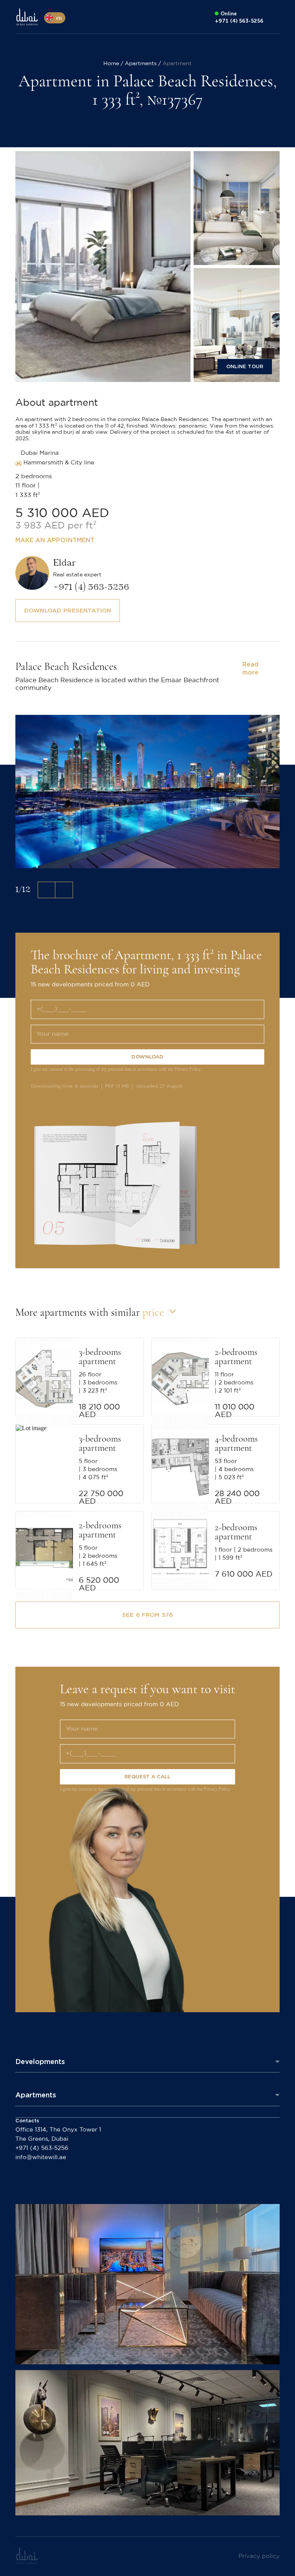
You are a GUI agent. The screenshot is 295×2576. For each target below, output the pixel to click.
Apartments (36, 2095)
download (147, 1057)
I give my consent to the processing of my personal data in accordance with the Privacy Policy (116, 1069)
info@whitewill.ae (41, 2157)
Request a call (148, 1777)
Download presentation (68, 611)
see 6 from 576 (147, 1615)
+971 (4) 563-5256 (42, 2148)
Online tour (245, 366)
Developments (40, 2062)
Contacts (27, 2121)
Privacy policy (259, 2556)
